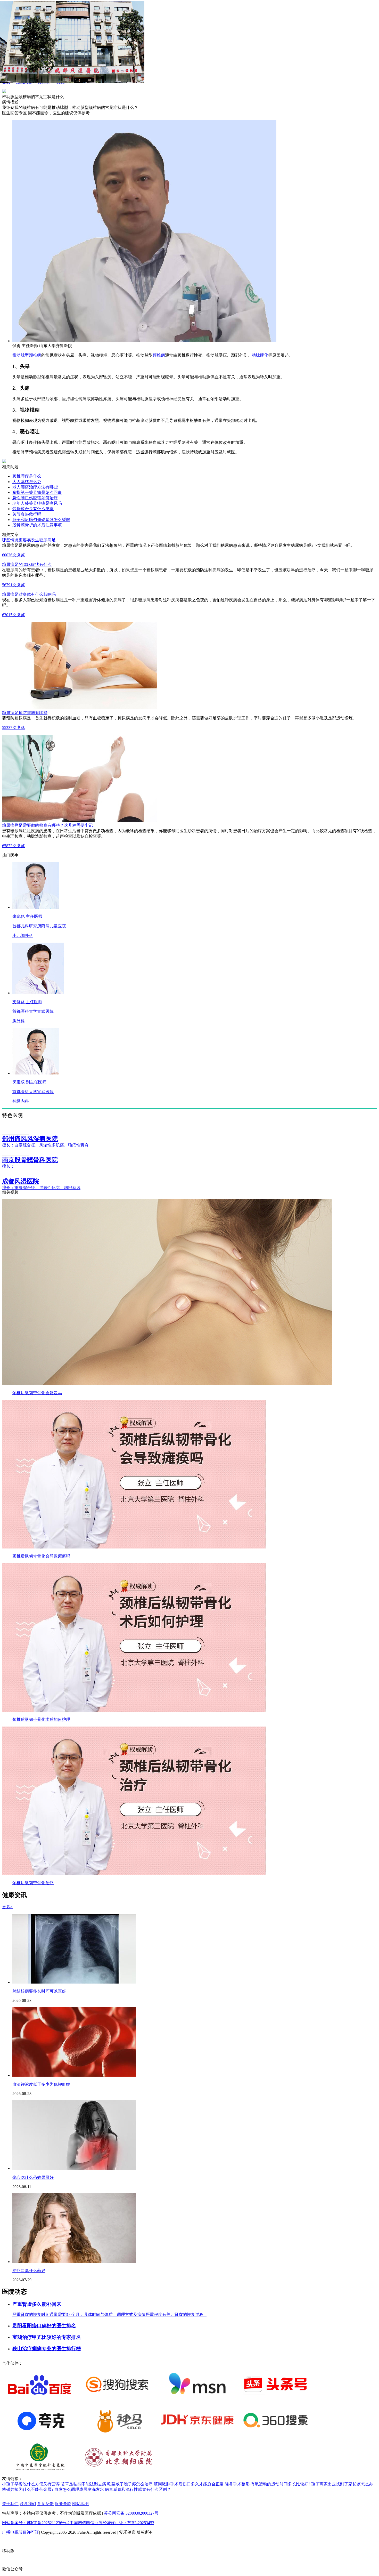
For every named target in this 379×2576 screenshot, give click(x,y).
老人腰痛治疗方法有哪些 (35, 487)
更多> (7, 1907)
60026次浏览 (13, 555)
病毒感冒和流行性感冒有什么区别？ (138, 2489)
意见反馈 (45, 2504)
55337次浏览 (13, 728)
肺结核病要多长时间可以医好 (39, 1991)
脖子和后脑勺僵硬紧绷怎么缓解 (41, 520)
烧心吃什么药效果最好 (33, 2177)
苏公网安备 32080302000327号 (131, 2513)
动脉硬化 (260, 355)
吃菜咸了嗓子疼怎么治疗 (130, 2484)
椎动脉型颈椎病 (27, 355)
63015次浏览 (13, 615)
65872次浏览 (13, 846)
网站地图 (80, 2504)
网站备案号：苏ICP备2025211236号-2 (36, 2523)
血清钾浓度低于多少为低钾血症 (41, 2084)
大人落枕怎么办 (27, 482)
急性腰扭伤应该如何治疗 (35, 498)
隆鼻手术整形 (237, 2484)
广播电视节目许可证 (21, 2532)
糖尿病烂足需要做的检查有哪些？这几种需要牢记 (47, 825)
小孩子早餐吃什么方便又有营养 (31, 2484)
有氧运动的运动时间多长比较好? (280, 2484)
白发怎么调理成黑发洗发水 (79, 2489)
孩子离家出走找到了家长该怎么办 (342, 2484)
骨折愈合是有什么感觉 (33, 509)
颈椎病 (159, 355)
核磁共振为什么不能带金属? (28, 2489)
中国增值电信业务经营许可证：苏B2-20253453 (112, 2523)
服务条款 (63, 2504)
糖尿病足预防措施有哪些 (25, 713)
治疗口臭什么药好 (29, 2271)
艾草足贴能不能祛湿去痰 (84, 2484)
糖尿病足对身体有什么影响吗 (29, 594)
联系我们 (28, 2504)
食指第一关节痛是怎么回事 (37, 492)
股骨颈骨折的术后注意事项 (37, 525)
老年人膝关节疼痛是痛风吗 (37, 503)
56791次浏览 (13, 585)
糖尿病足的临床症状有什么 (27, 564)
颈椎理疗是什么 (27, 476)
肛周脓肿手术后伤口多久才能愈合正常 (189, 2484)
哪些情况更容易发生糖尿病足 (29, 540)
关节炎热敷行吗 (27, 514)
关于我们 (10, 2504)
